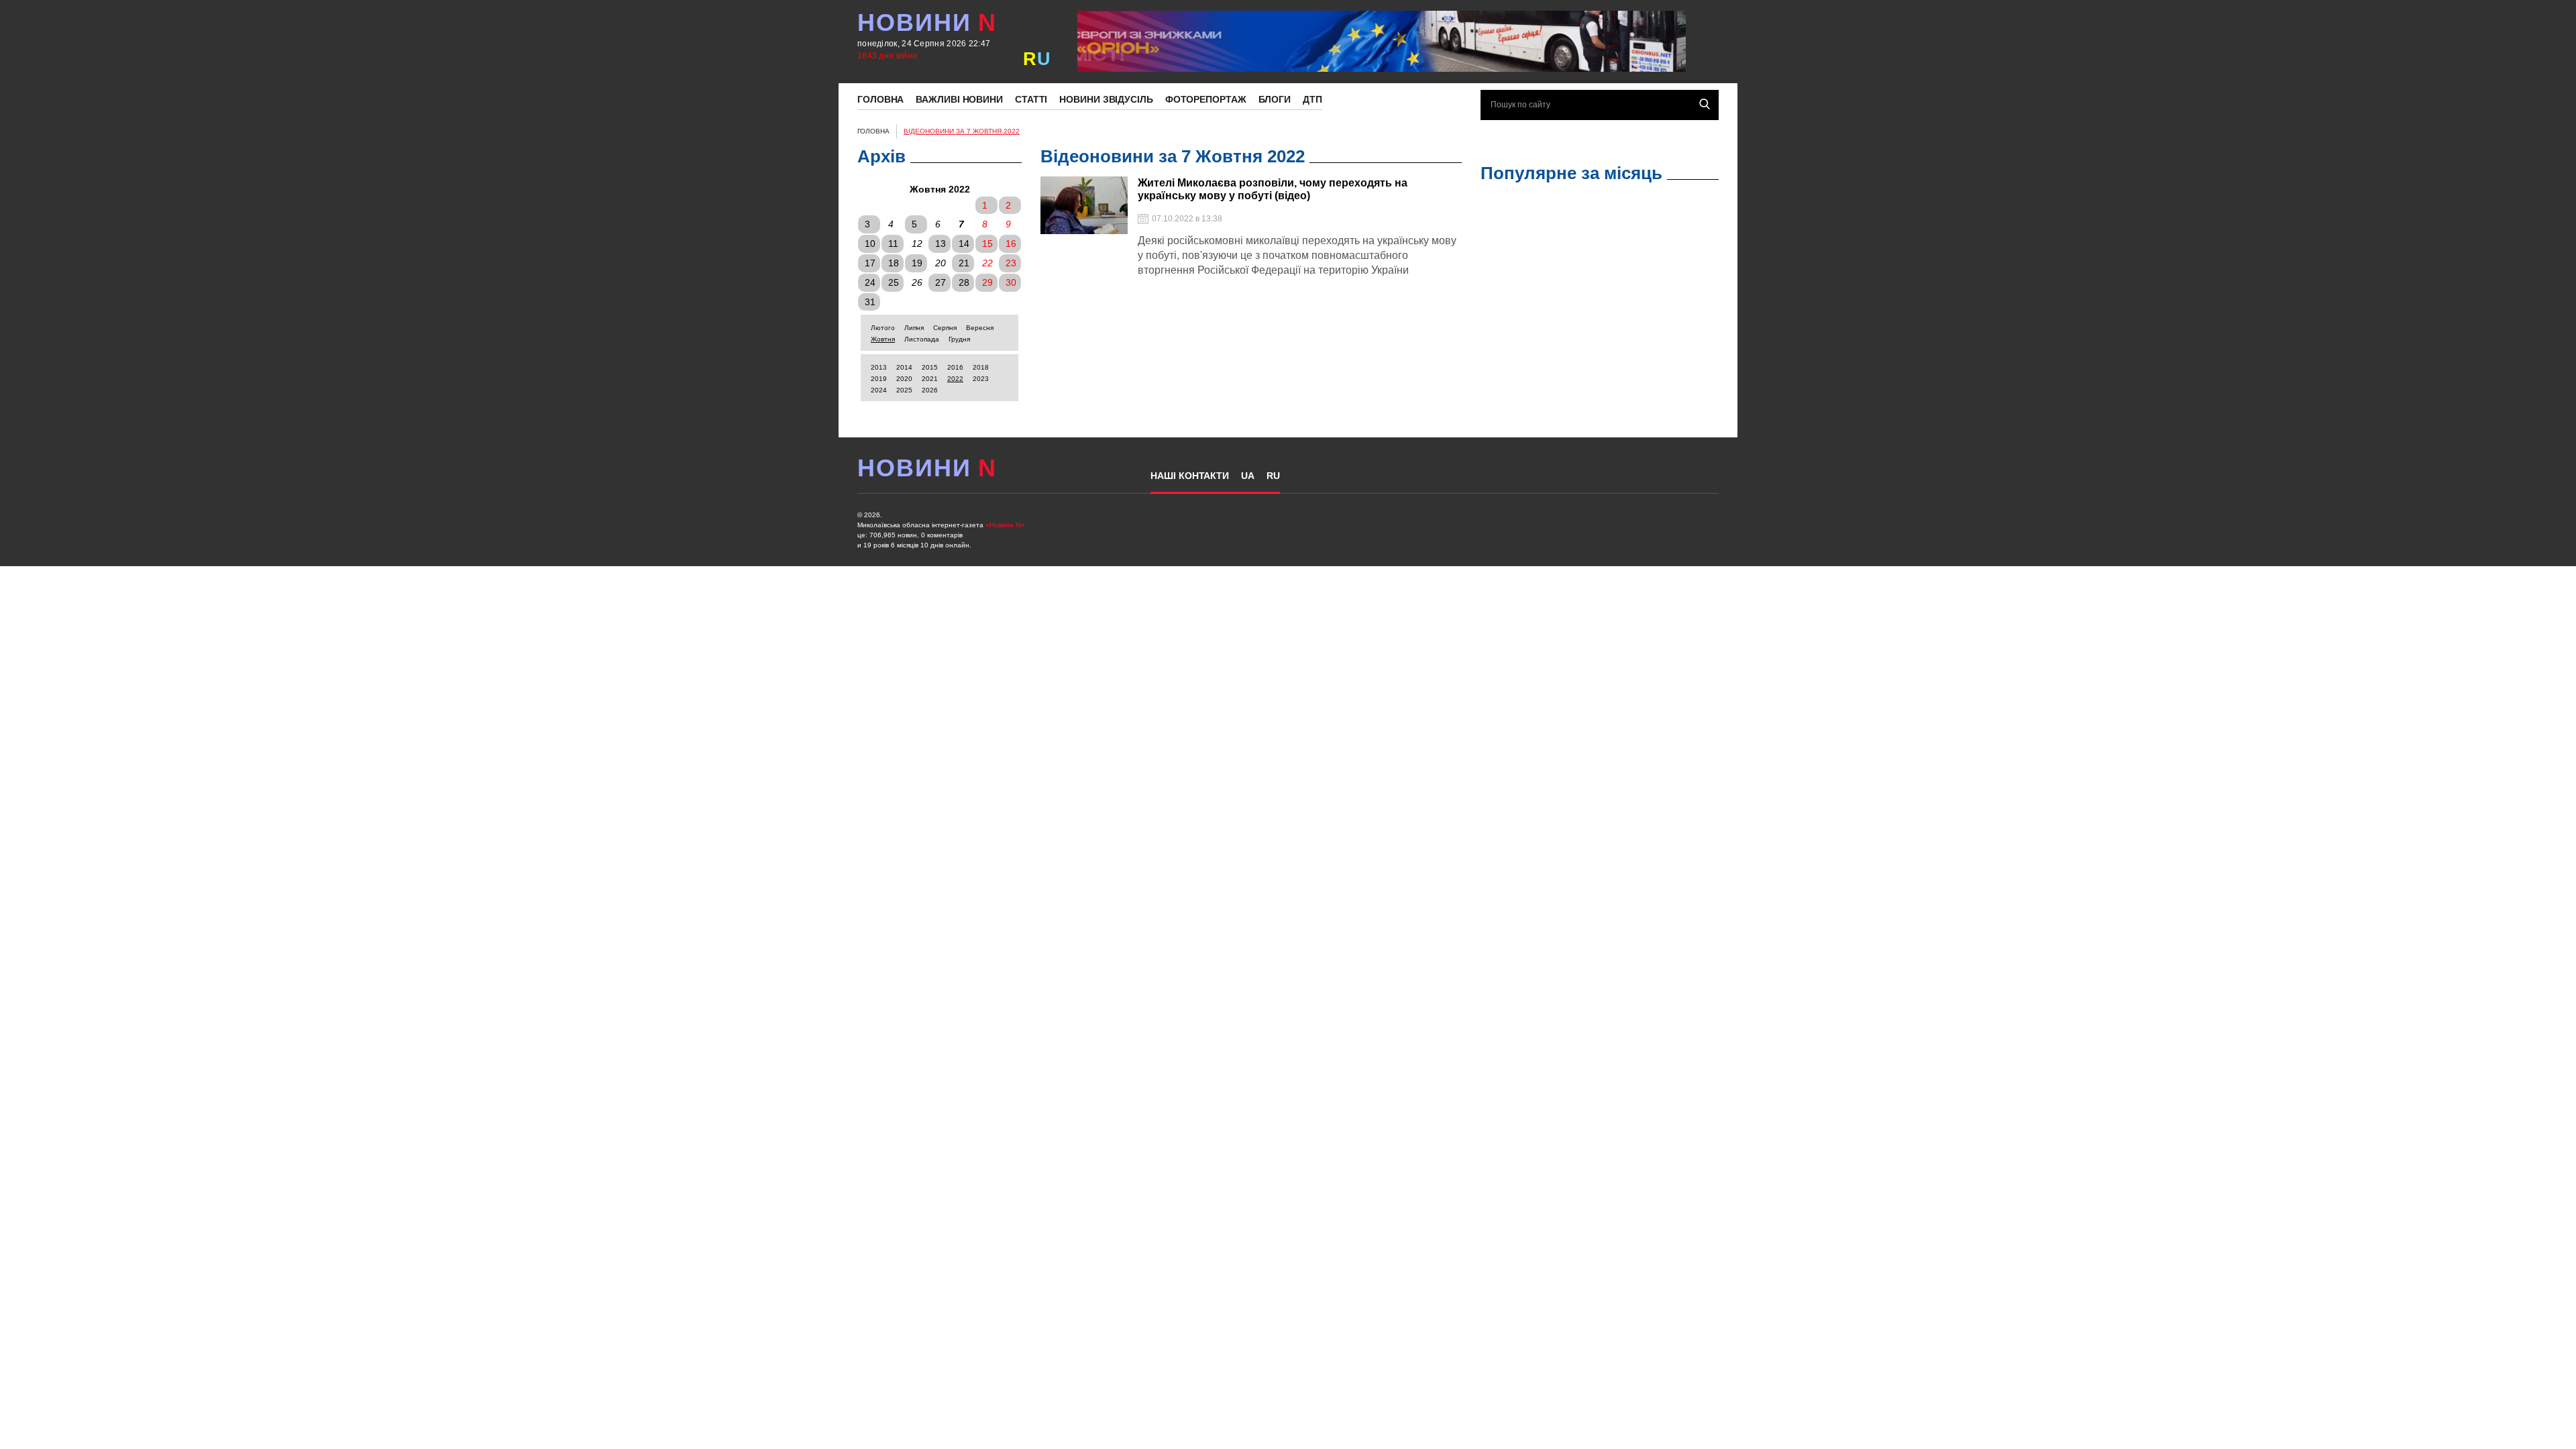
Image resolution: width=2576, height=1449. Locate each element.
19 (917, 263)
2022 (955, 379)
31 (870, 302)
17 (870, 263)
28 (964, 282)
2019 (879, 379)
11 (893, 244)
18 (894, 263)
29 (987, 282)
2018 (981, 367)
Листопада (922, 339)
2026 (930, 390)
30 (1011, 282)
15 (987, 244)
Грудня (959, 339)
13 (941, 244)
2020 (904, 379)
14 (964, 244)
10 (870, 244)
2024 (879, 390)
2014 (904, 367)
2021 (930, 379)
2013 (879, 367)
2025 (904, 390)
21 (964, 263)
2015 (930, 367)
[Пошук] (1705, 104)
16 (1011, 244)
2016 (955, 367)
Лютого (883, 328)
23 (1011, 263)
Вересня (980, 328)
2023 (981, 379)
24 (870, 282)
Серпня (945, 328)
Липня (914, 328)
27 (941, 282)
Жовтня (883, 339)
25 (894, 282)
